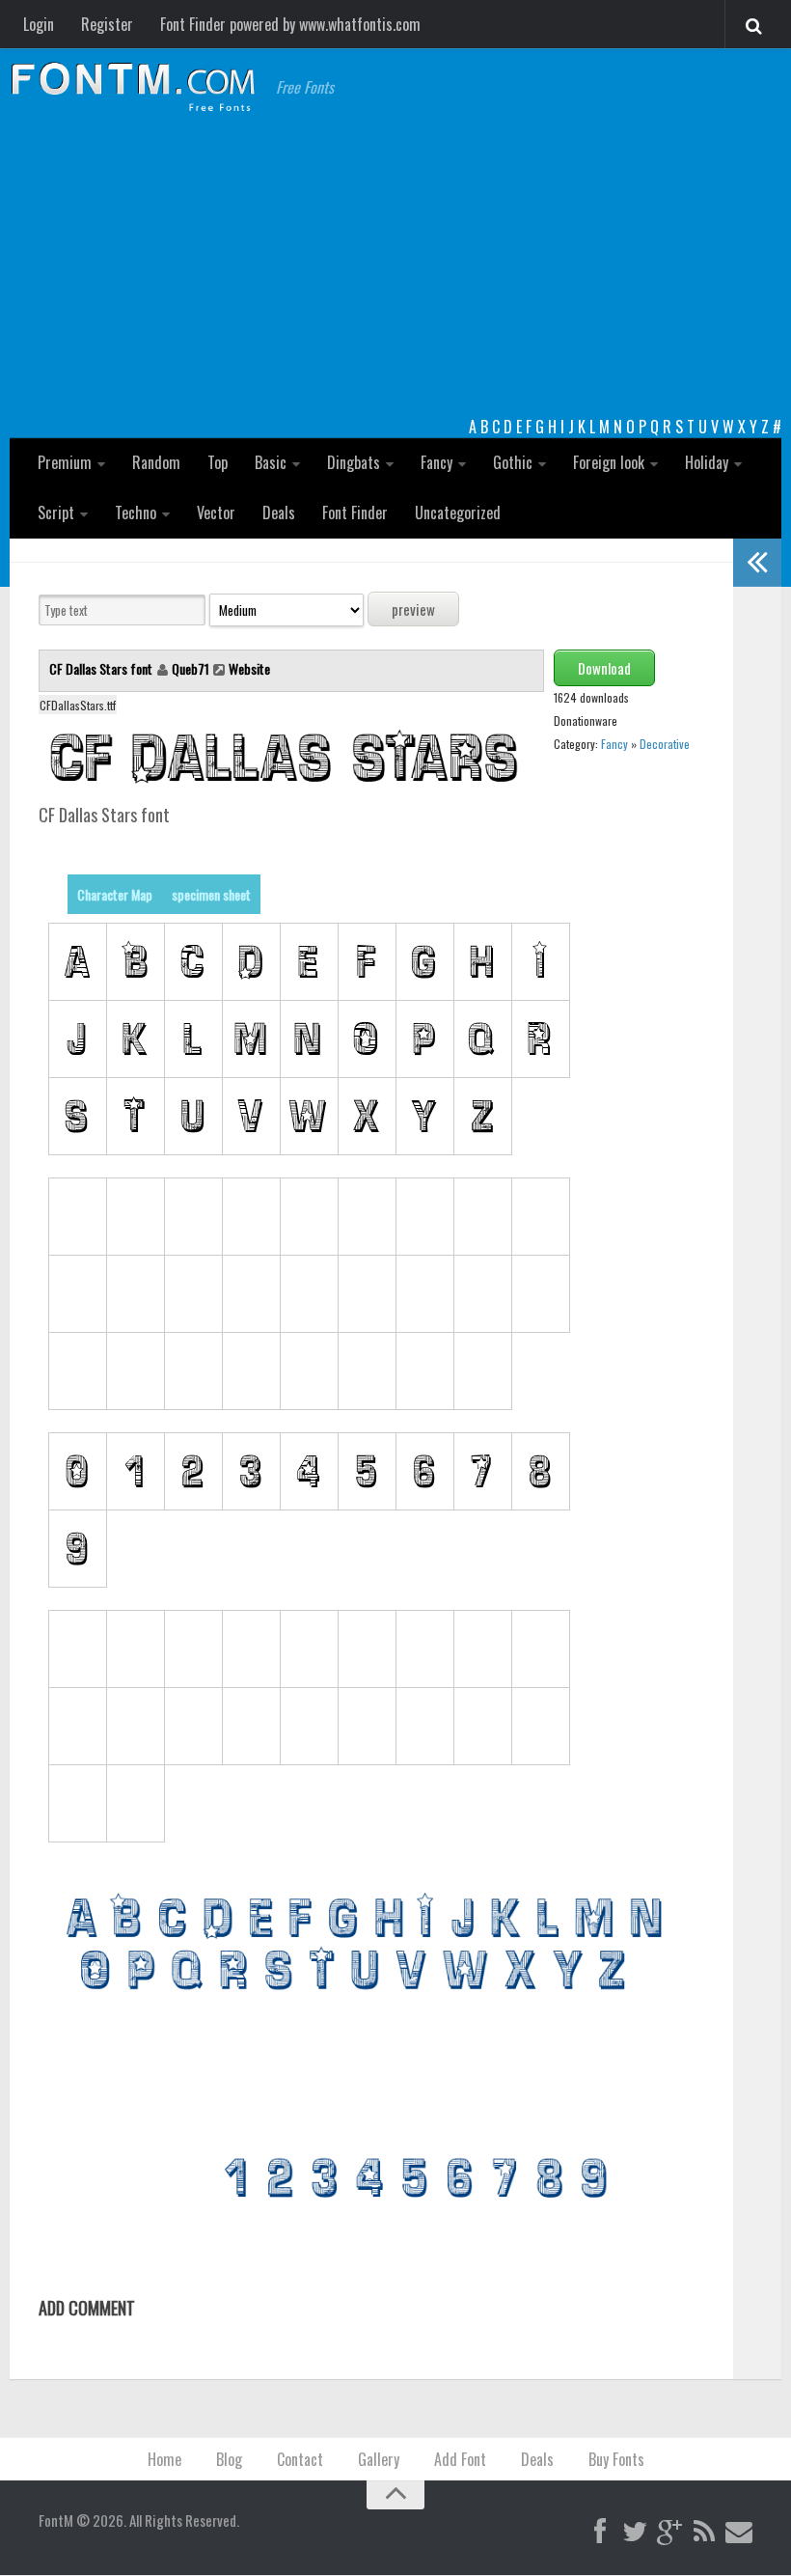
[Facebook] (600, 2533)
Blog (229, 2459)
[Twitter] (635, 2533)
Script (56, 512)
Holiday (707, 462)
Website (249, 668)
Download (604, 668)
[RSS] (704, 2533)
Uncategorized (458, 512)
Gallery (379, 2459)
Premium (65, 462)
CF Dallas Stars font (102, 668)
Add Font (460, 2459)
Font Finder (355, 512)
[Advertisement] (395, 270)
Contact (300, 2459)
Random (156, 462)
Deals (279, 512)
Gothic (513, 462)
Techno (136, 512)
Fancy (436, 462)
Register (107, 24)
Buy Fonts (616, 2459)
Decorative (665, 744)
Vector (216, 512)
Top (218, 462)
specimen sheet (211, 894)
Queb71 (191, 668)
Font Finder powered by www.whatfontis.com (290, 24)
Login (39, 24)
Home (164, 2459)
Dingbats (354, 462)
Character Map (115, 894)
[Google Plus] (669, 2533)
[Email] (739, 2533)
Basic (271, 462)
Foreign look (609, 462)
